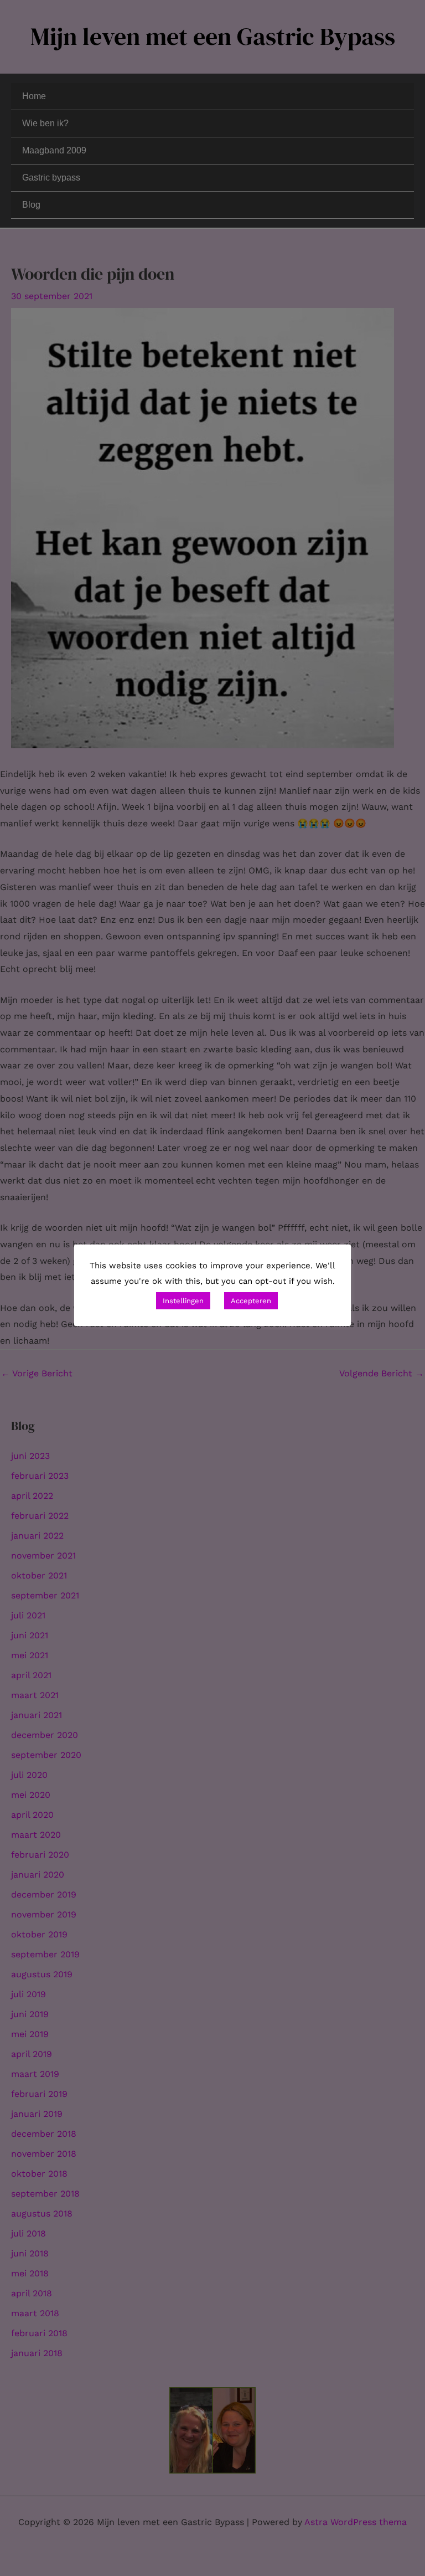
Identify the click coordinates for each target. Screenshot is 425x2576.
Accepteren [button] (251, 1301)
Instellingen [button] (183, 1301)
